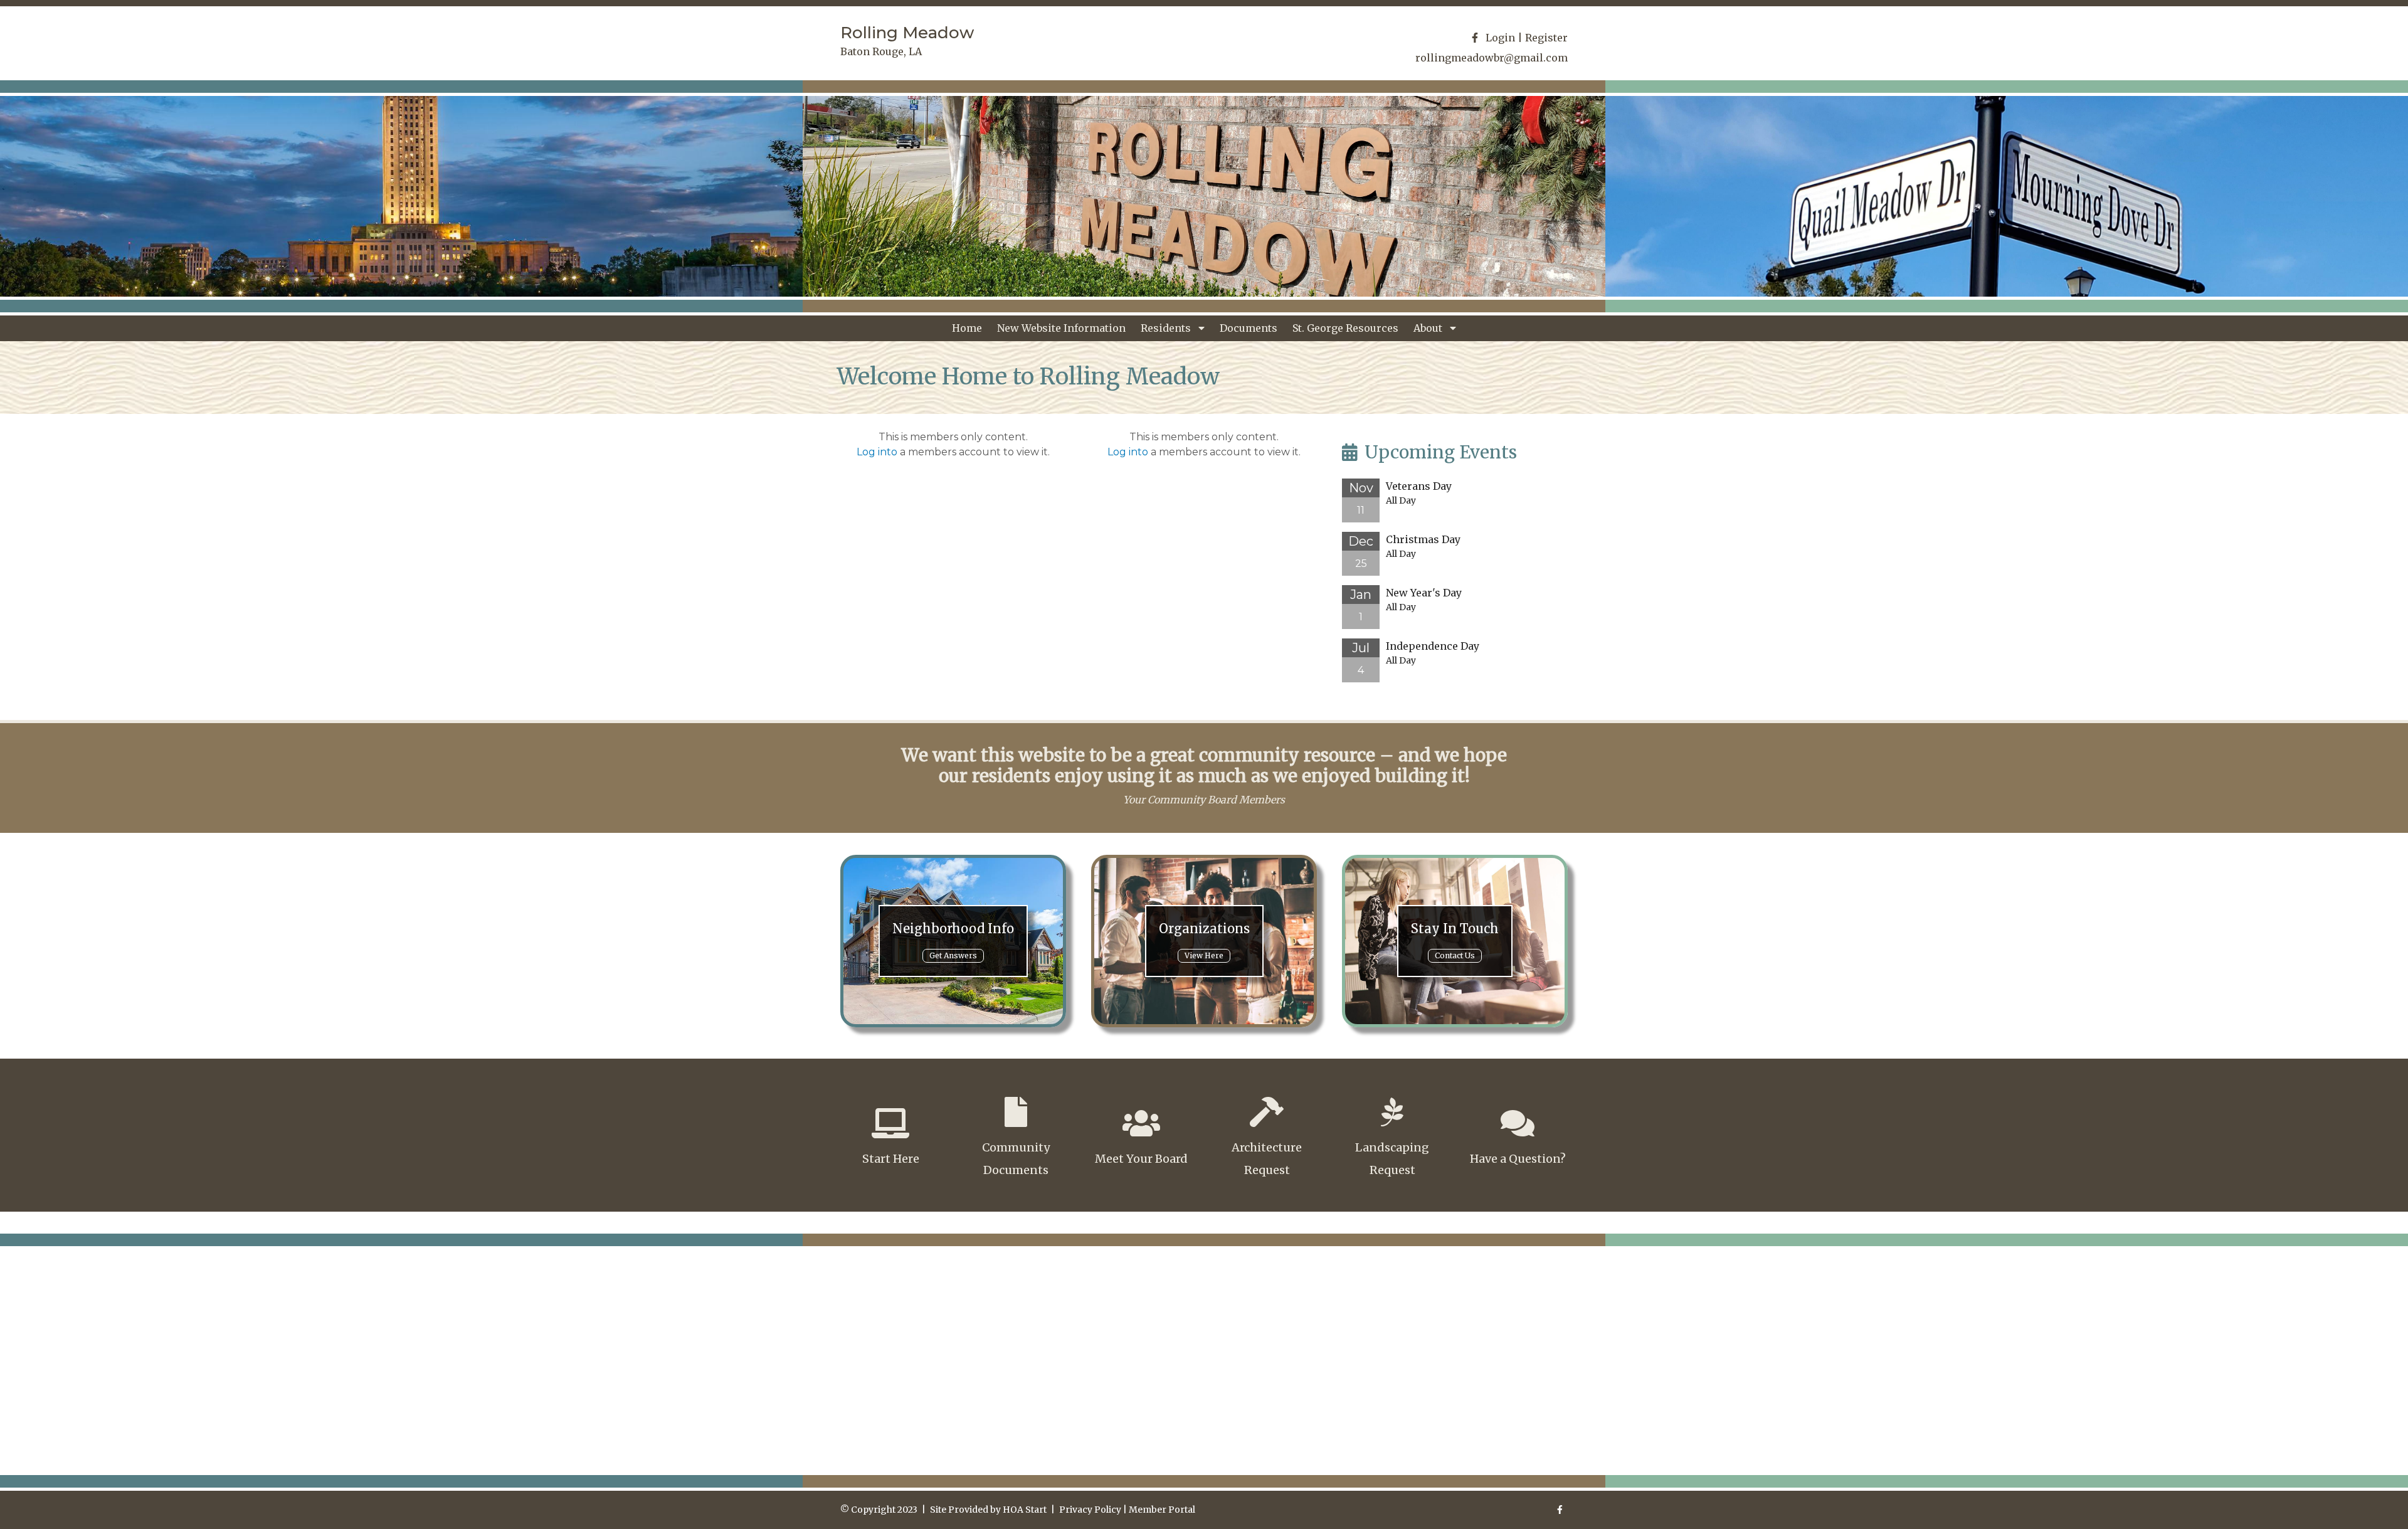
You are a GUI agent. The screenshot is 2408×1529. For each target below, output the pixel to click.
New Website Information (1061, 328)
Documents (1249, 328)
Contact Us (1455, 955)
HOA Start (1025, 1510)
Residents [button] (1167, 328)
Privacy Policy (1090, 1510)
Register (1546, 38)
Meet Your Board (1141, 1159)
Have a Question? (1518, 1159)
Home (967, 328)
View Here (1204, 955)
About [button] (1429, 328)
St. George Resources (1345, 328)
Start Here (891, 1159)
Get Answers (953, 955)
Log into (877, 452)
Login (1500, 38)
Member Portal (1162, 1510)
